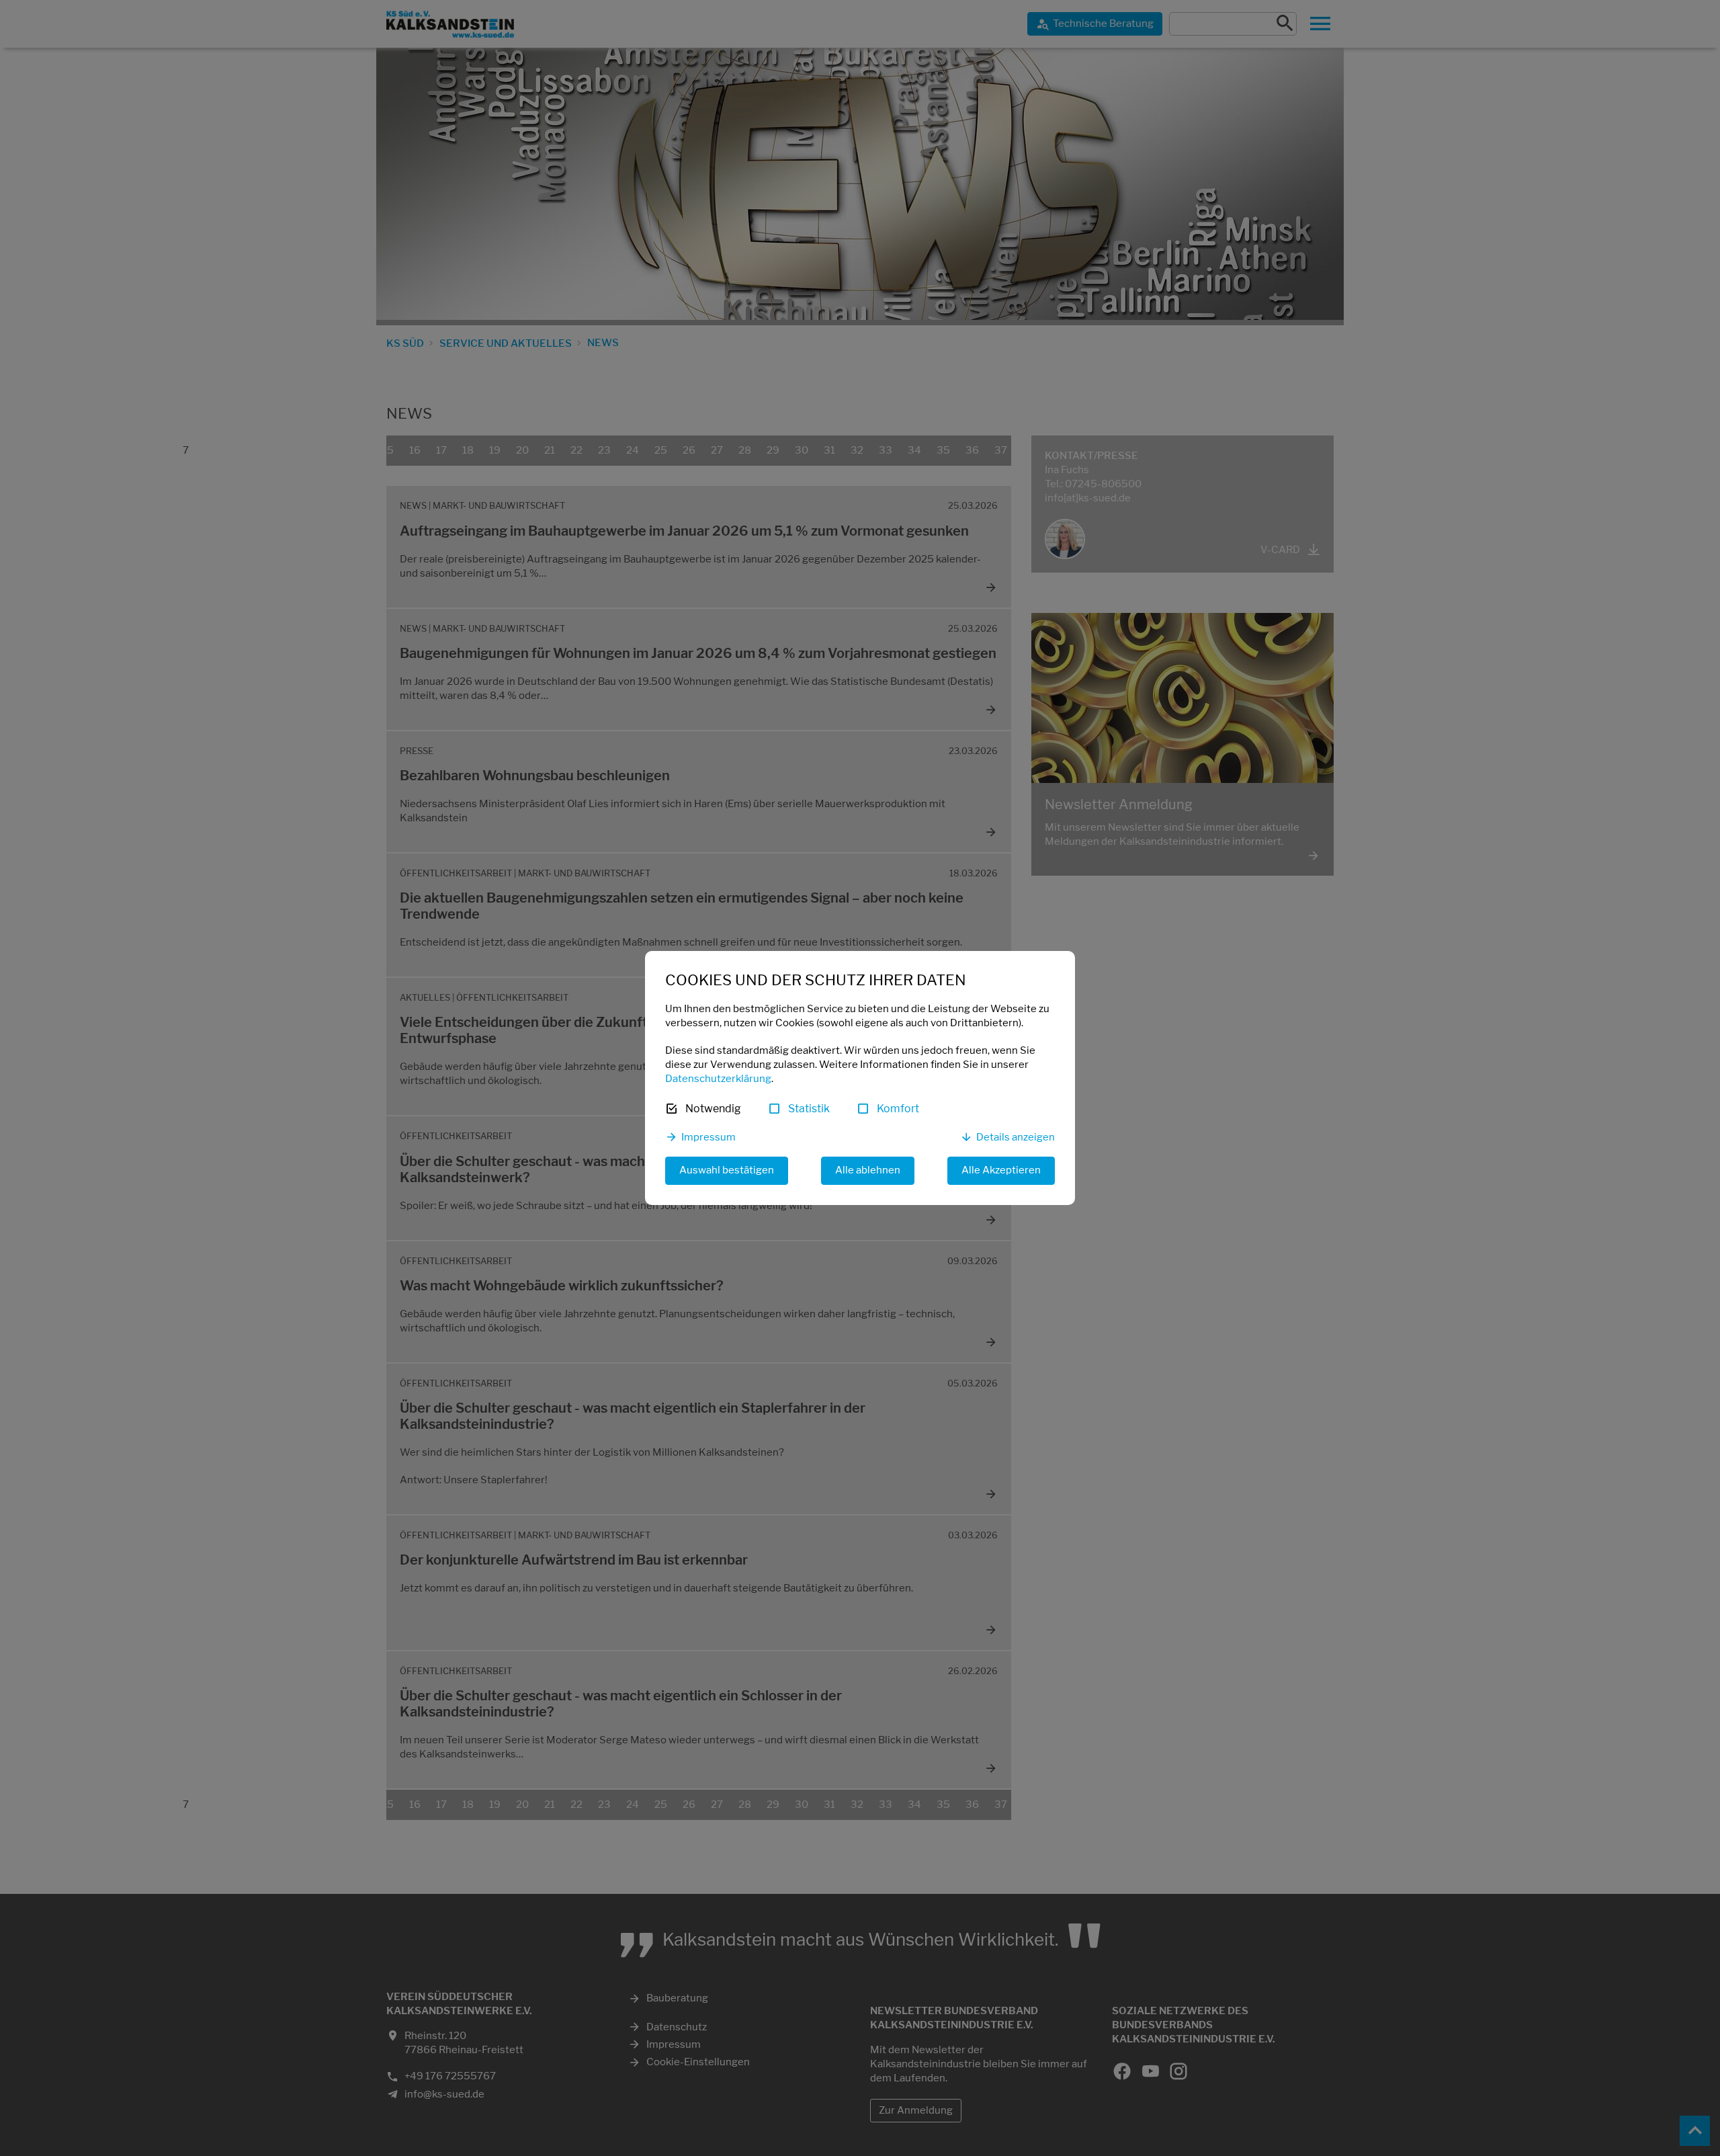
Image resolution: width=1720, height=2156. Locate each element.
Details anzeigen (1016, 1137)
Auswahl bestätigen (727, 1170)
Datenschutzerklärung (718, 1079)
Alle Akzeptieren (1001, 1170)
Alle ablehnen (868, 1170)
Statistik (809, 1109)
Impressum (708, 1137)
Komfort (898, 1109)
